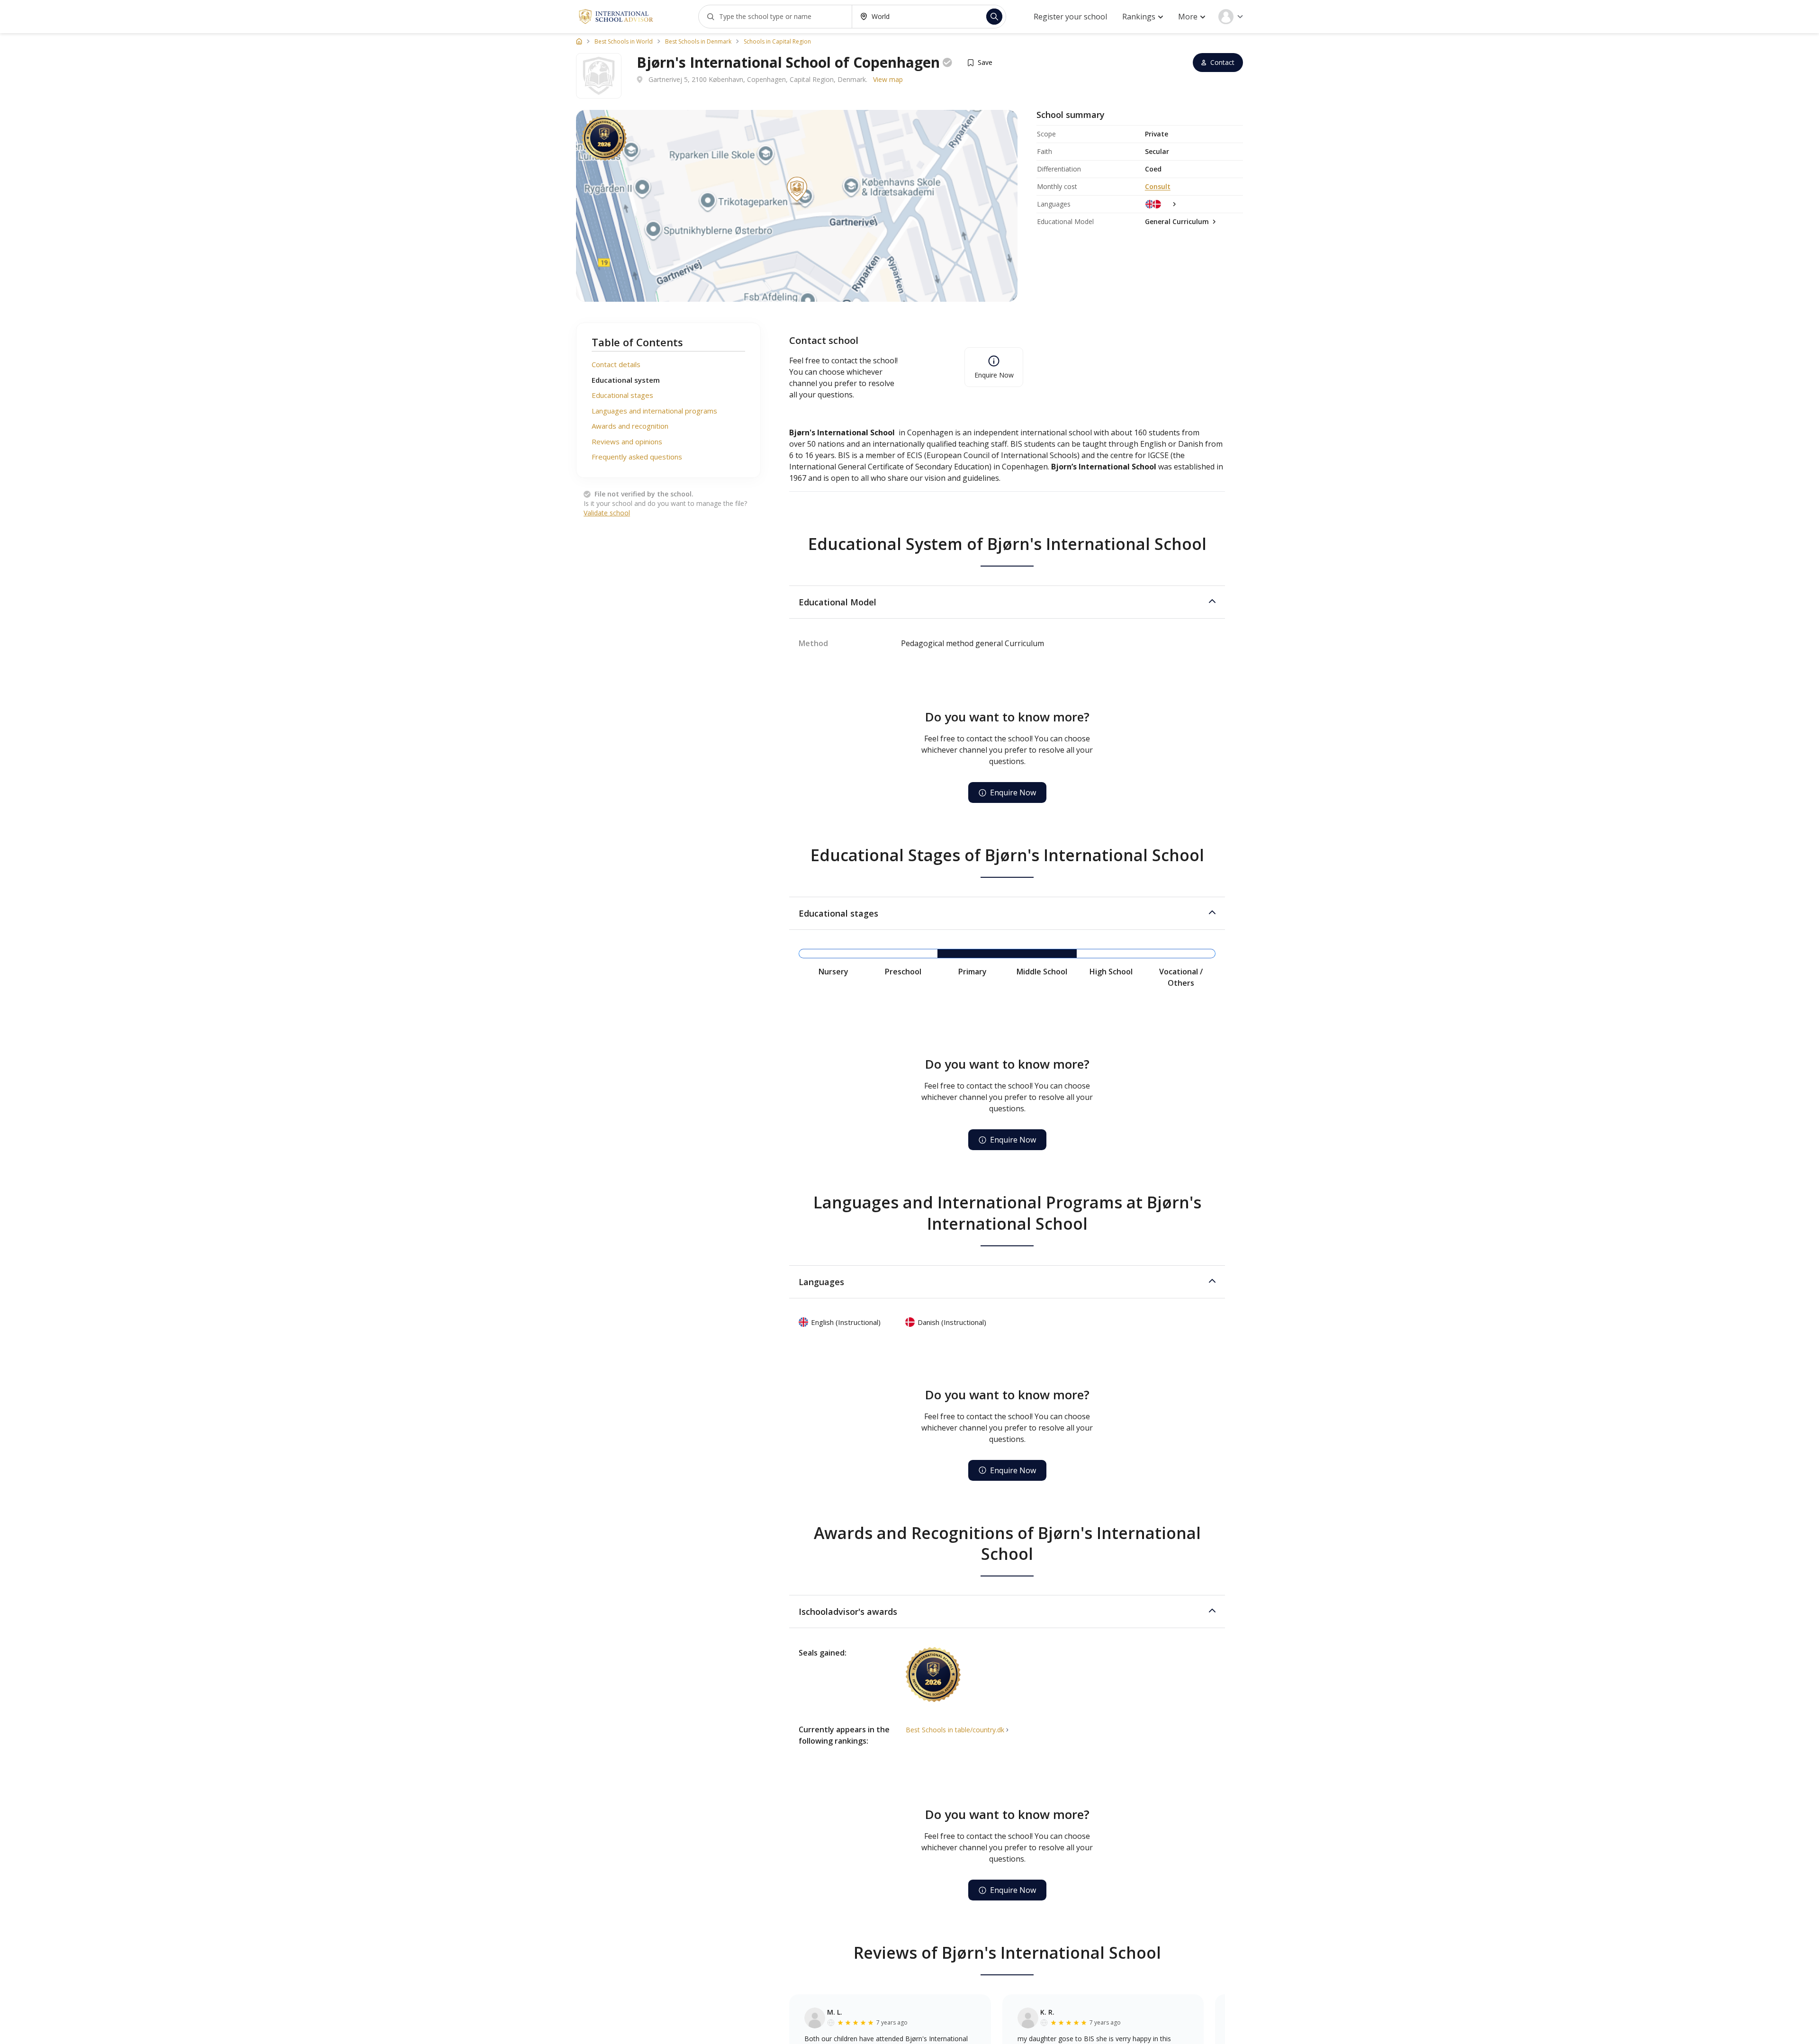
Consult (1158, 186)
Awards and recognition (630, 426)
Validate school (607, 513)
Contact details (616, 364)
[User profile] (1231, 17)
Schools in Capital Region (777, 42)
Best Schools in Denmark (698, 42)
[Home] (579, 41)
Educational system (626, 380)
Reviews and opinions (627, 441)
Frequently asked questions (637, 457)
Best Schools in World (624, 42)
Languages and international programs (654, 411)
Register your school (1070, 17)
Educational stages (622, 395)
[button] (1007, 602)
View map (888, 79)
